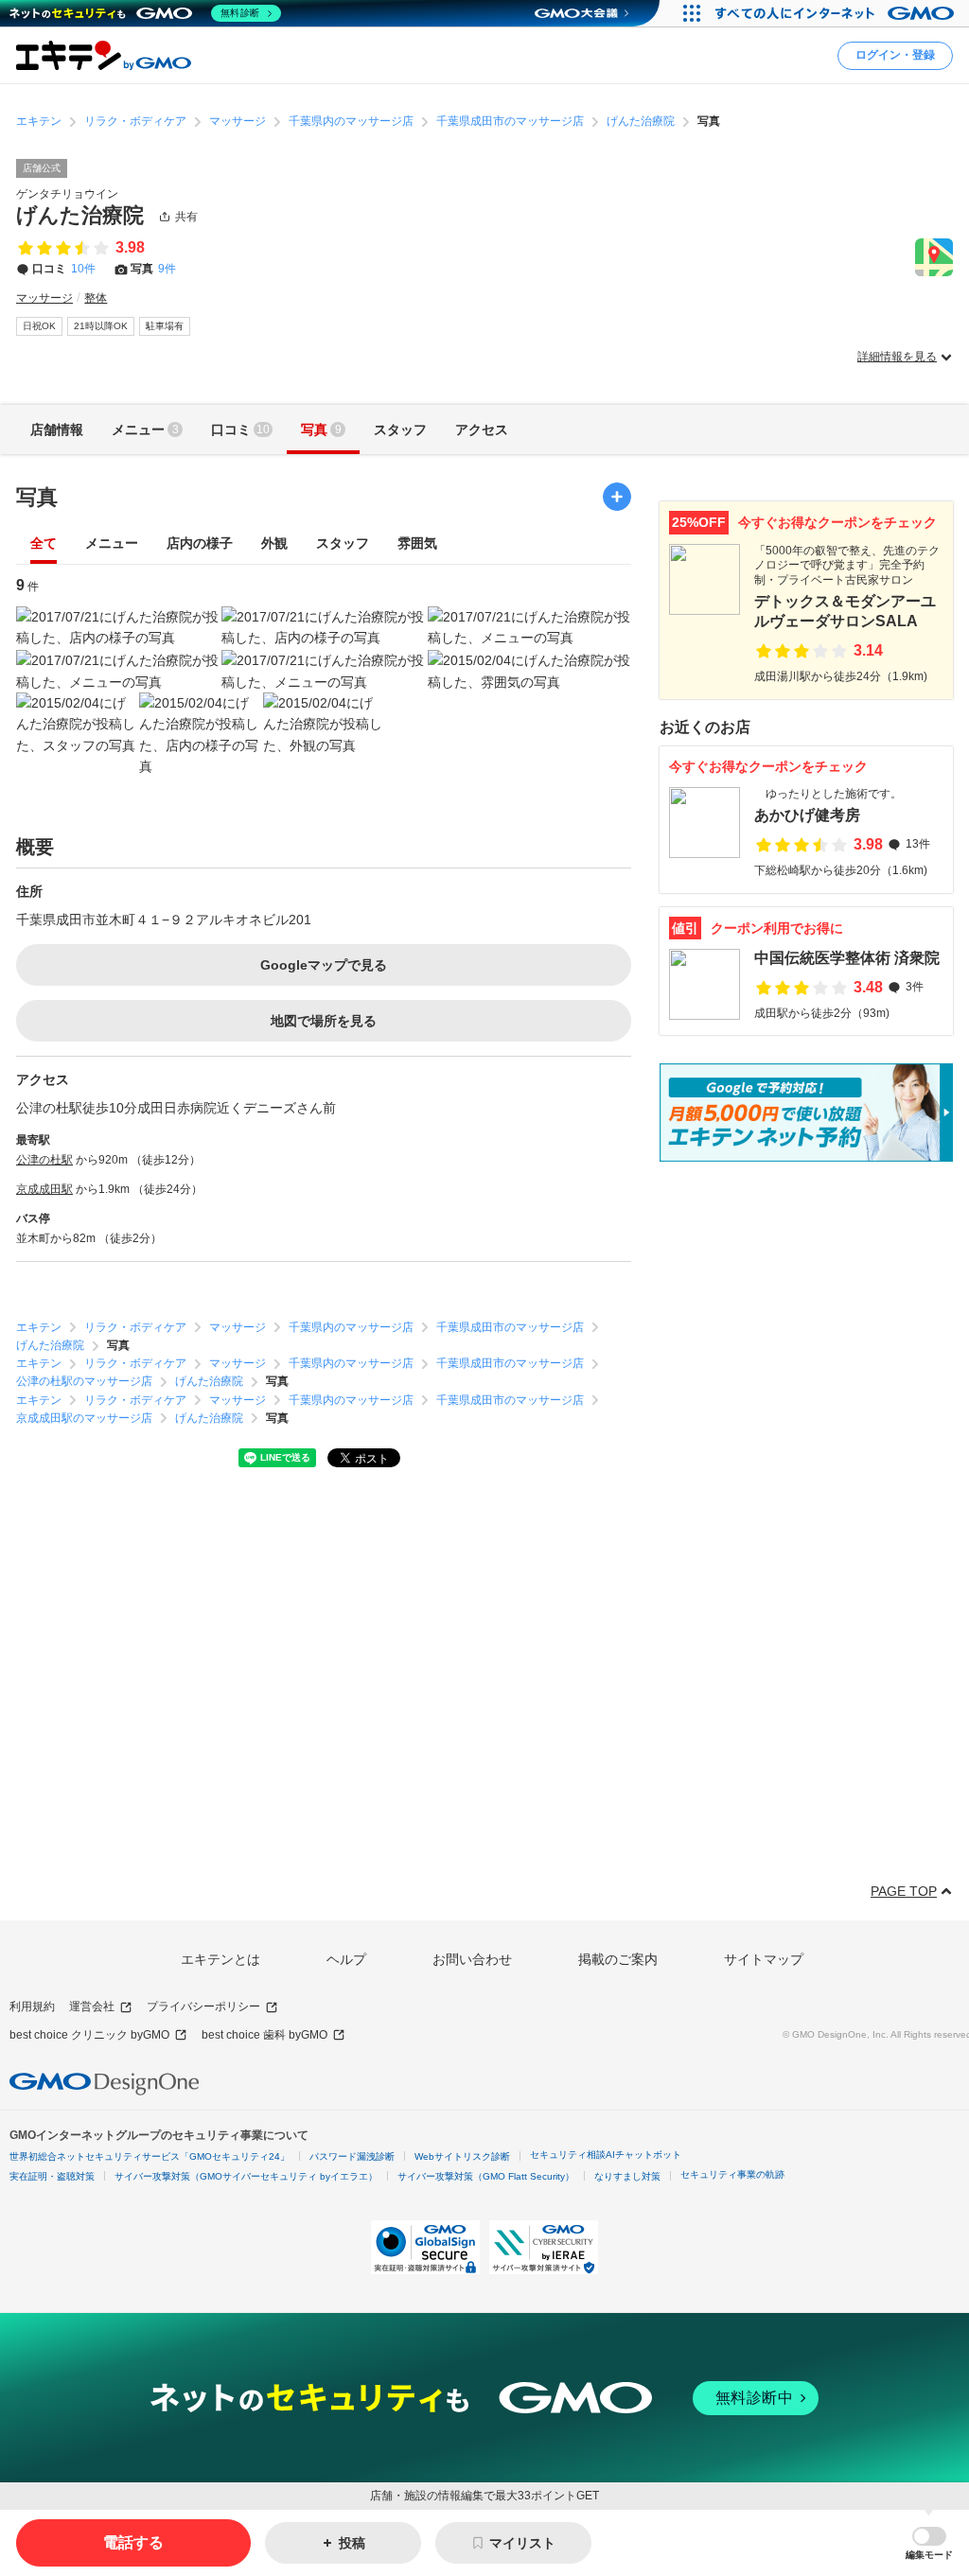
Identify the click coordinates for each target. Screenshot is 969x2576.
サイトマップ (764, 1959)
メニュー (112, 543)
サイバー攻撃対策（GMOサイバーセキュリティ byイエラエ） (246, 2176)
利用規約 (32, 2006)
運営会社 (92, 2006)
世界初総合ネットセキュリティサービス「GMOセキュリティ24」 (150, 2156)
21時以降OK (101, 326)
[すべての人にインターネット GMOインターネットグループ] (837, 13)
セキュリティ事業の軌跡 (732, 2174)
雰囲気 (417, 543)
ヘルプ (346, 1959)
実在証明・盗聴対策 (52, 2176)
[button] (929, 2543)
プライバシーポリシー (203, 2006)
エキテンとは (220, 1959)
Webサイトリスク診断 (462, 2156)
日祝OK (39, 326)
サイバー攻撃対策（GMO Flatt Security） (486, 2176)
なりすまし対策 (627, 2176)
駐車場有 (165, 326)
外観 (274, 543)
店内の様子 (200, 543)
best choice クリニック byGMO (89, 2035)
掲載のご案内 (618, 1959)
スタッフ (343, 543)
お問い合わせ (472, 1959)
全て (44, 543)
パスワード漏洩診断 (352, 2156)
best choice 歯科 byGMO (264, 2035)
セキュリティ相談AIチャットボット (606, 2155)
